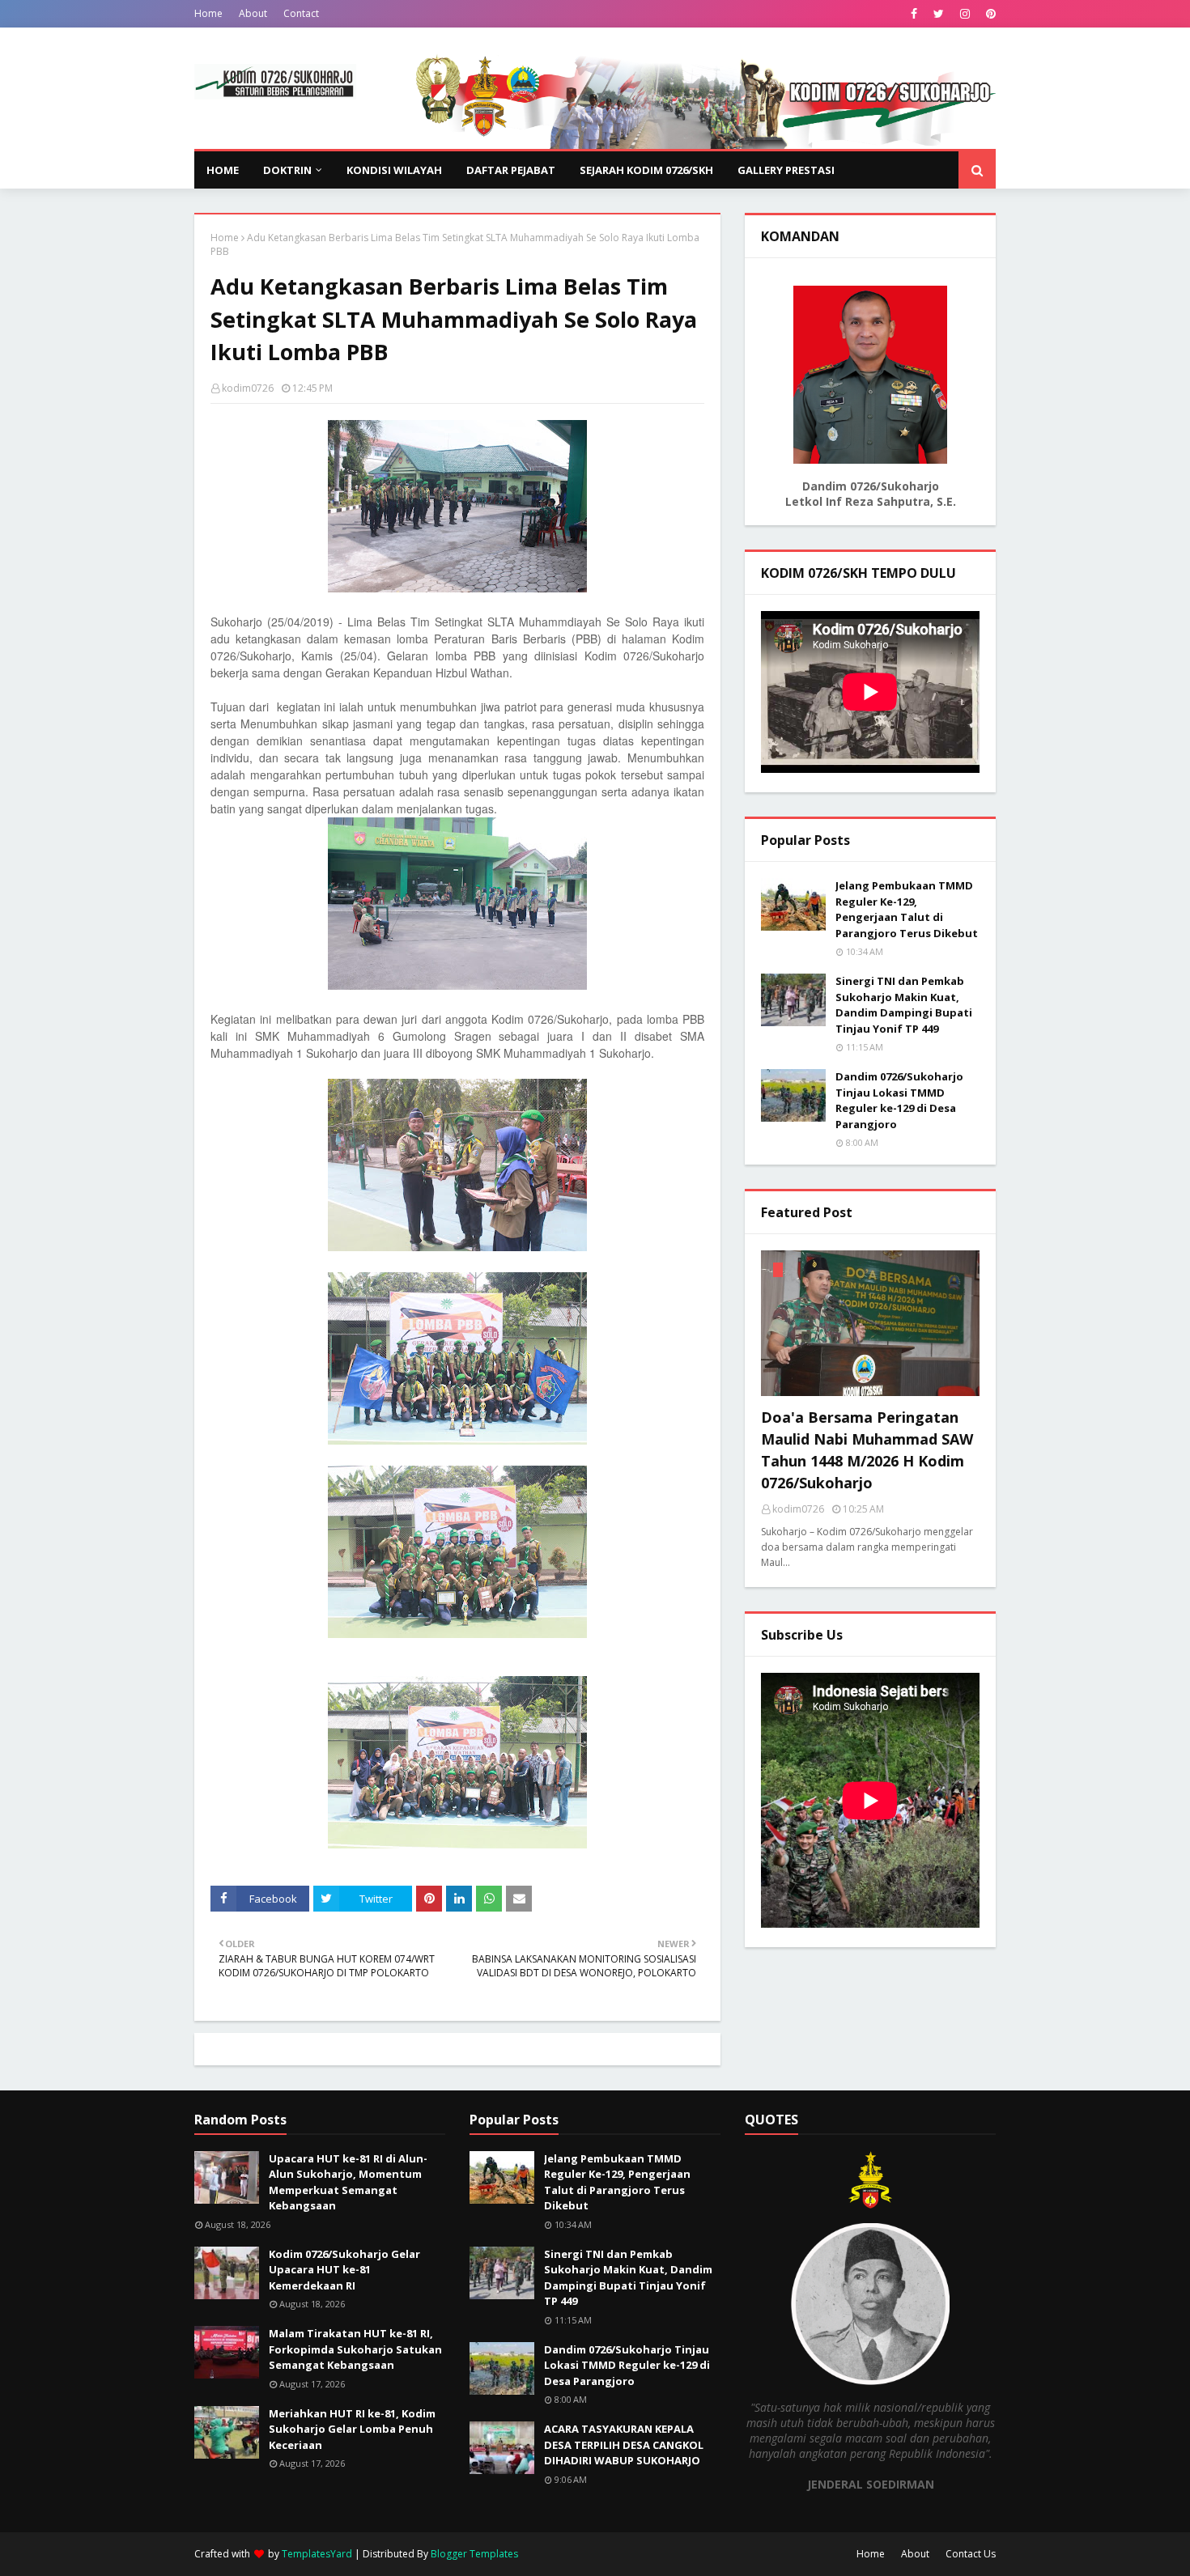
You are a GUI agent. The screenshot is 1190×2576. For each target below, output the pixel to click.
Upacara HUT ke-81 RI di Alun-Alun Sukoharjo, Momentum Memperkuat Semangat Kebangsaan (348, 2182)
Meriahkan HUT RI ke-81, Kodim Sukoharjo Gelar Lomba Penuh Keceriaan (352, 2429)
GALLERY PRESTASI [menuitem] (786, 170)
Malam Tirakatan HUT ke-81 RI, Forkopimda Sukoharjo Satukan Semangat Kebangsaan (355, 2349)
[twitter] (939, 14)
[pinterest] (989, 14)
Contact (301, 13)
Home (208, 13)
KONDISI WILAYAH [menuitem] (394, 170)
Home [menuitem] (223, 170)
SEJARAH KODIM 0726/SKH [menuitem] (646, 170)
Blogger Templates (474, 2554)
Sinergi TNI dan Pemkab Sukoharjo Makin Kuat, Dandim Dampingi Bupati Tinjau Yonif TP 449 (904, 1005)
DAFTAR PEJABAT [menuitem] (511, 170)
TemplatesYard (317, 2554)
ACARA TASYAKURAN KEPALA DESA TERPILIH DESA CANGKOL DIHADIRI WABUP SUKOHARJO (624, 2444)
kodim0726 (248, 388)
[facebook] (914, 14)
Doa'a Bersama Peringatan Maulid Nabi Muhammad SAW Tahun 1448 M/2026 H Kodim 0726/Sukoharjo (867, 1450)
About (253, 13)
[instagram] (965, 14)
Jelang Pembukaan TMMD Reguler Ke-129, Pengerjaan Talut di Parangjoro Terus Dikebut (907, 909)
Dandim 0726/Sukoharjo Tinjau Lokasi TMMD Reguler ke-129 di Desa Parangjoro (899, 1100)
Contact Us (971, 2554)
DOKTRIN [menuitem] (287, 170)
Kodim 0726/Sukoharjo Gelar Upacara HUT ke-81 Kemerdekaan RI (344, 2270)
